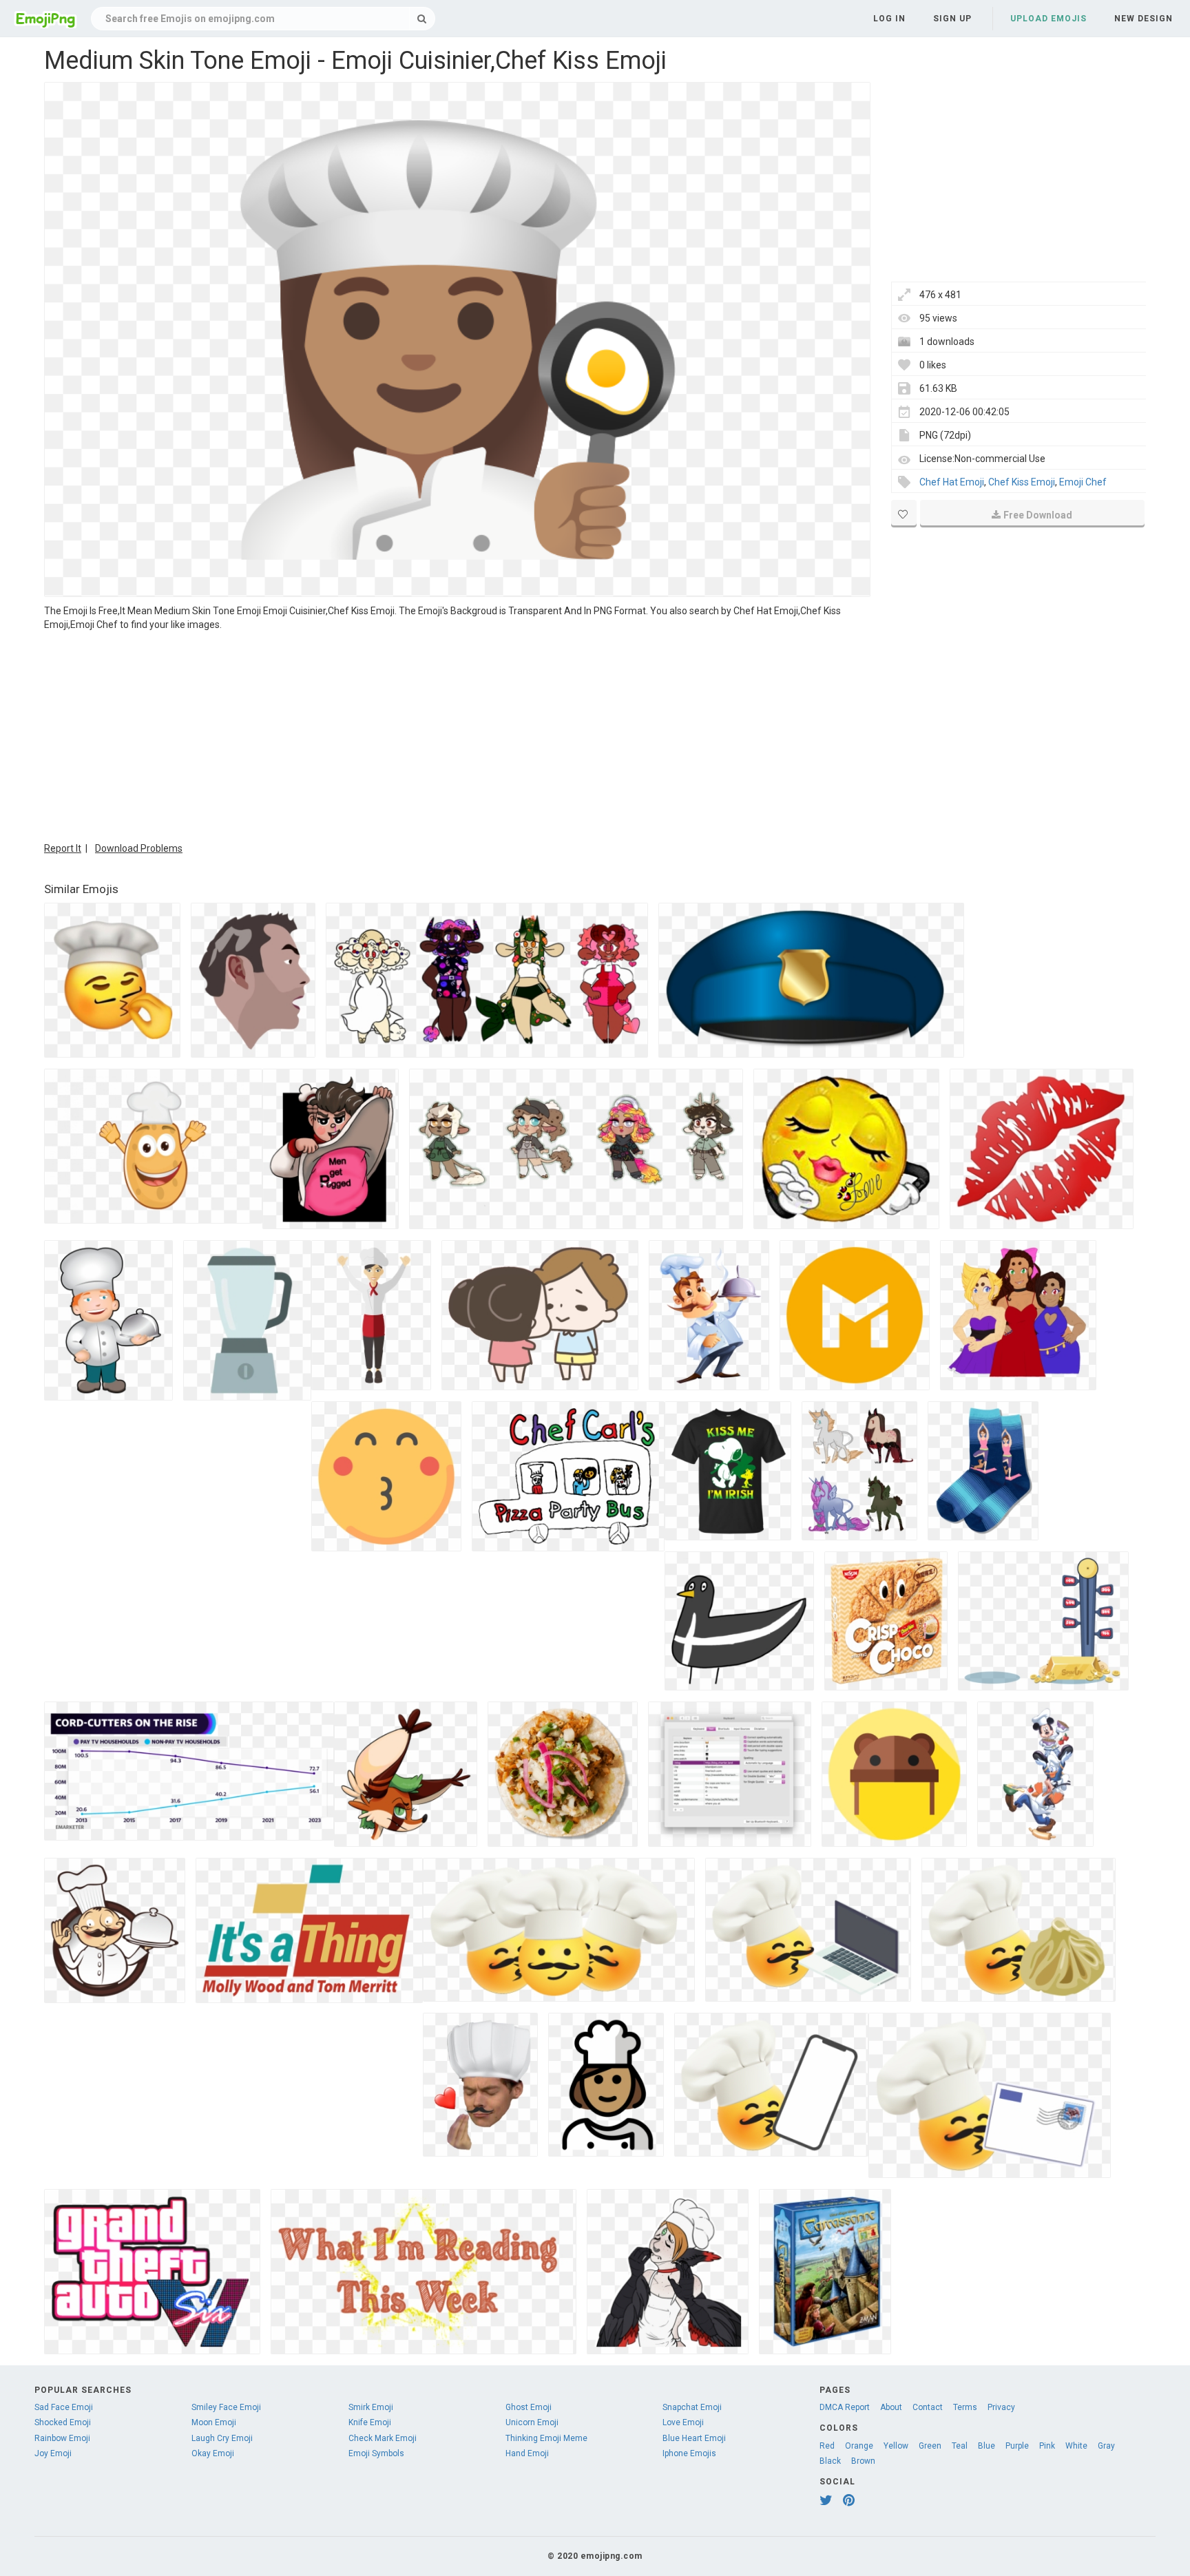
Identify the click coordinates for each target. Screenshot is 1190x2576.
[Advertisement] (457, 735)
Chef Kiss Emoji (1022, 482)
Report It (63, 848)
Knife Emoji (370, 2422)
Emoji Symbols (376, 2453)
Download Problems (139, 848)
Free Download (1038, 515)
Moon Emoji (214, 2422)
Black (830, 2461)
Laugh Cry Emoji (222, 2438)
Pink (1047, 2446)
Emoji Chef (1083, 482)
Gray (1106, 2446)
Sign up (952, 19)
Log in (889, 19)
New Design (1144, 19)
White (1076, 2446)
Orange (859, 2446)
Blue (987, 2446)
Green (930, 2446)
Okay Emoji (213, 2453)
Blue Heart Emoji (694, 2438)
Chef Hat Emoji (952, 482)
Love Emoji (683, 2422)
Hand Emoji (527, 2453)
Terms (965, 2407)
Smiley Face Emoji (226, 2407)
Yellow (896, 2446)
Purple (1017, 2446)
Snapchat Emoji (692, 2407)
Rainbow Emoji (62, 2438)
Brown (863, 2461)
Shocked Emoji (63, 2422)
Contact (928, 2407)
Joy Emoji (53, 2453)
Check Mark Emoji (383, 2438)
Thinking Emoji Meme (546, 2438)
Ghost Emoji (529, 2407)
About (891, 2407)
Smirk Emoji (371, 2407)
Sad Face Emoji (64, 2407)
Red (827, 2446)
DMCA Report (845, 2407)
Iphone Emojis (689, 2453)
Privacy (1001, 2407)
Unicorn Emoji (532, 2422)
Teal (960, 2446)
